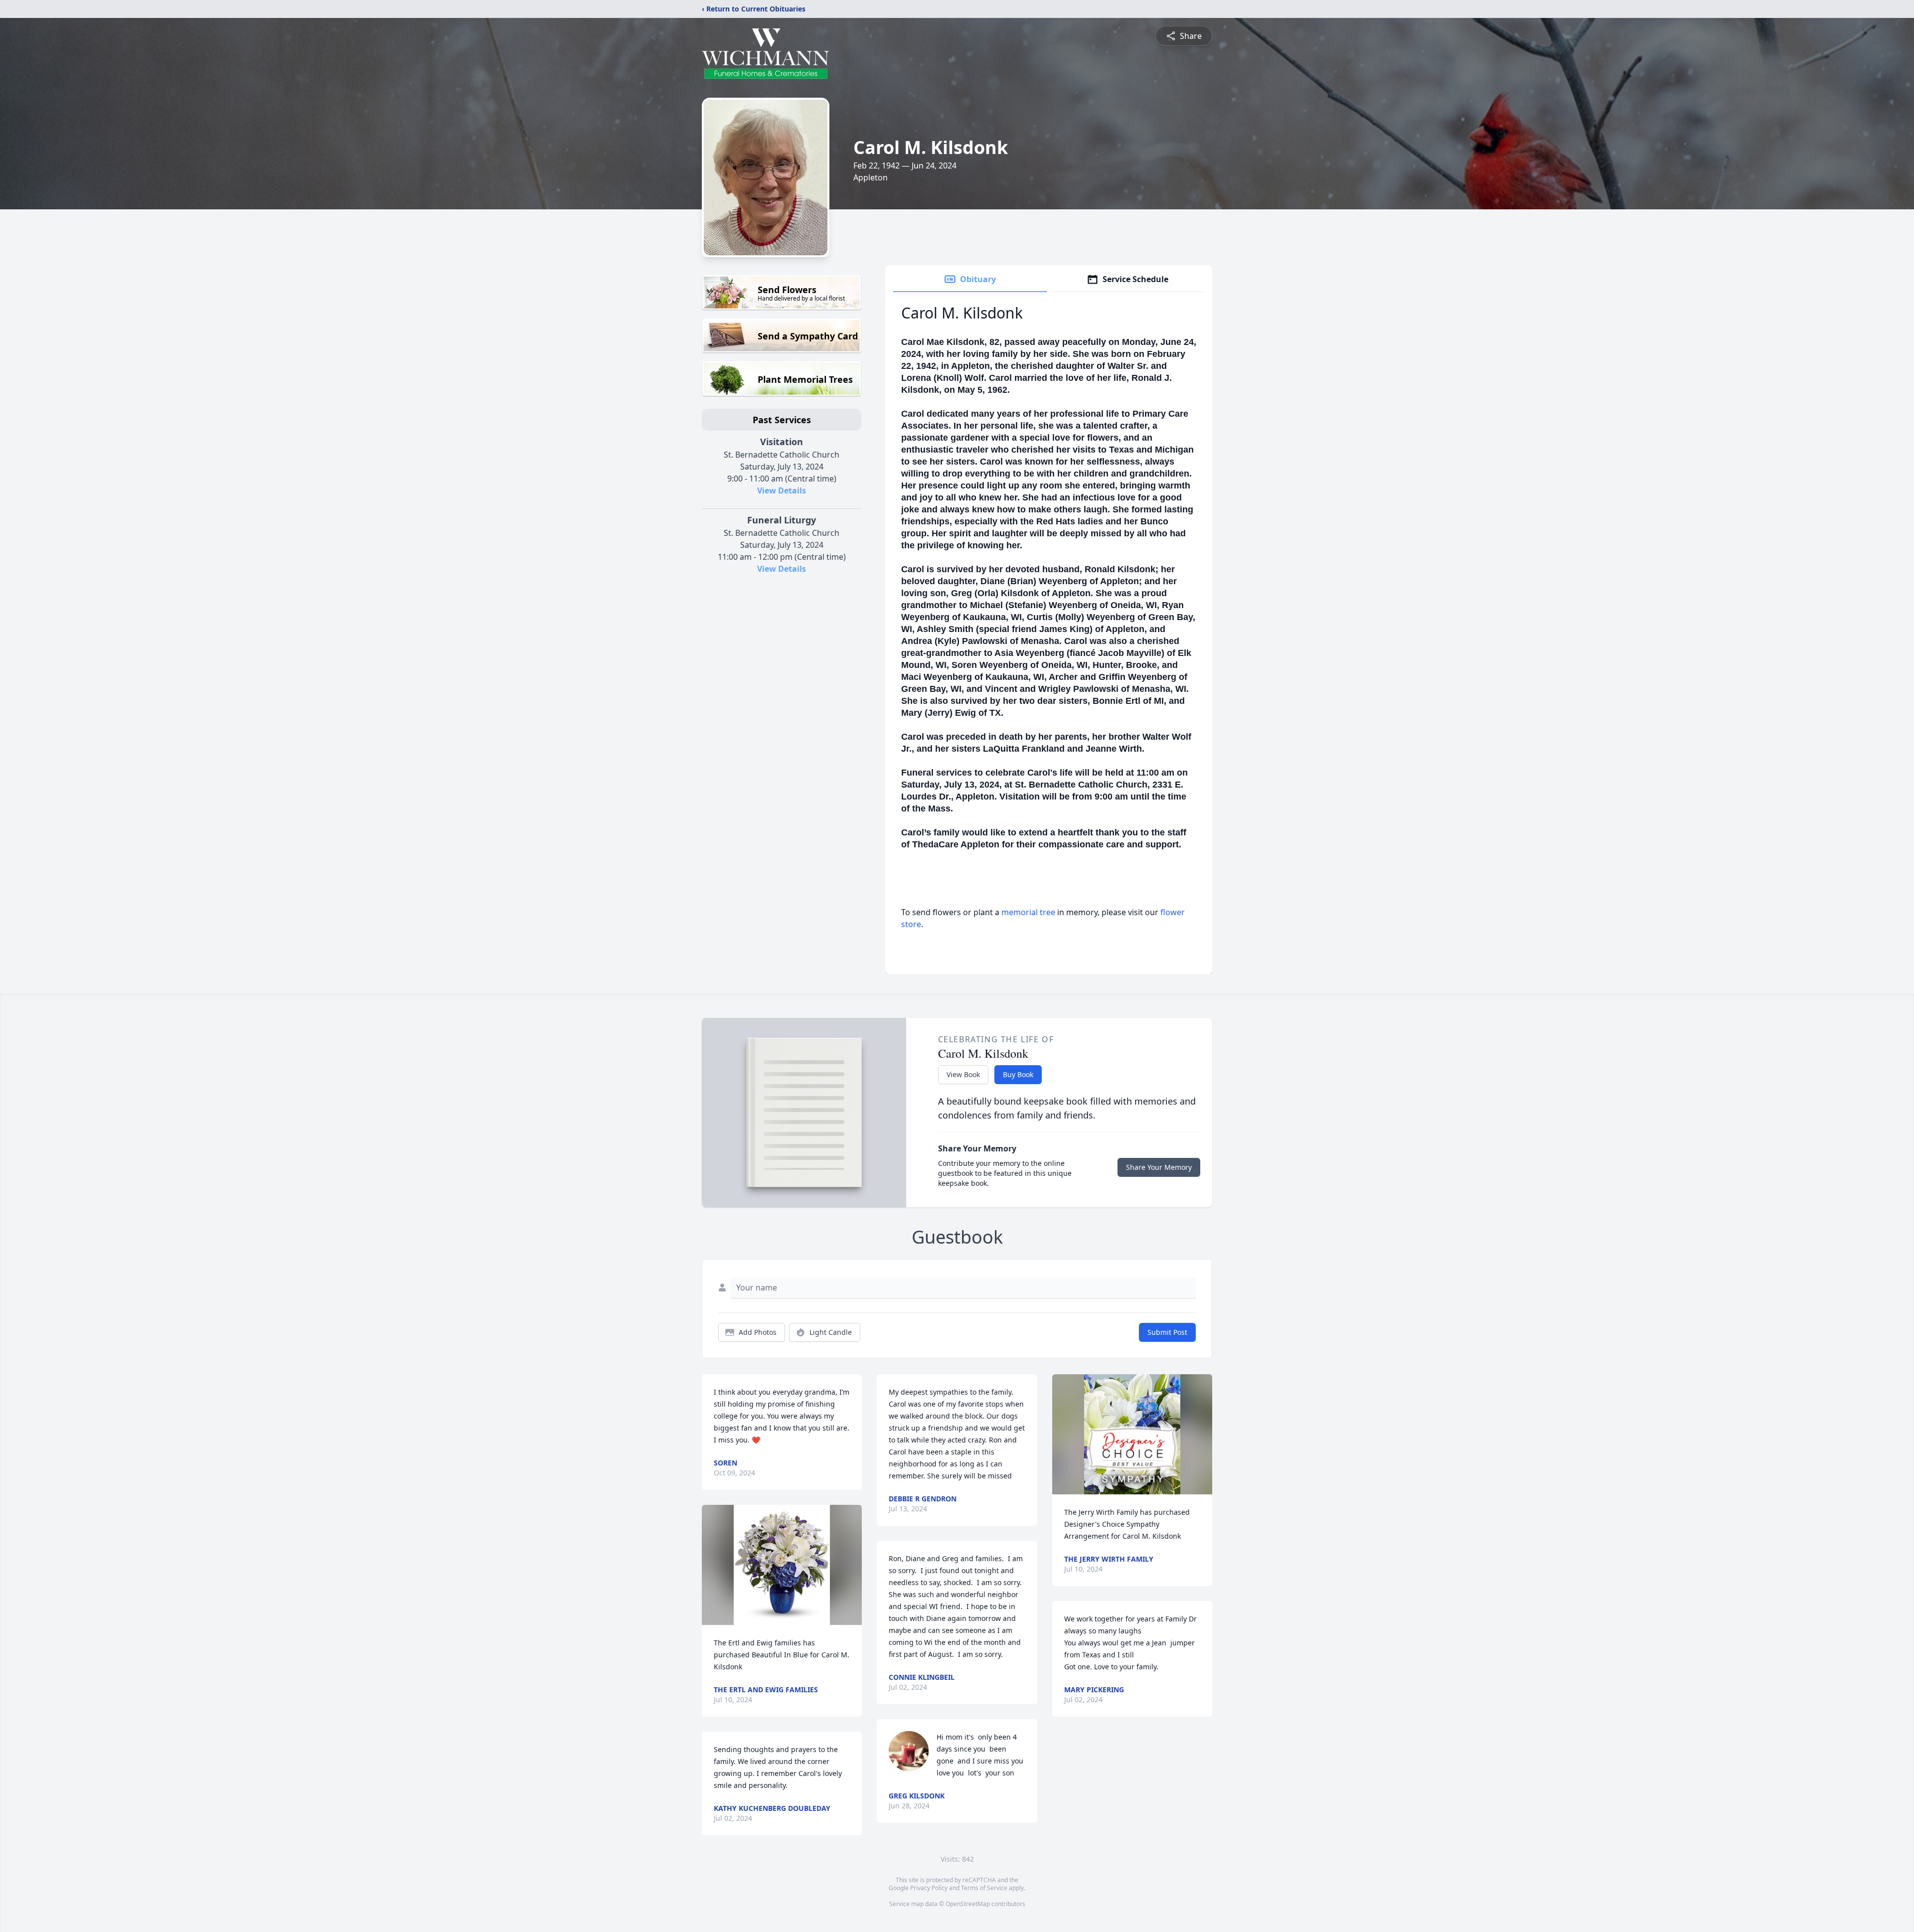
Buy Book (1018, 1074)
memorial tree (1028, 912)
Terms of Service (984, 1888)
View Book (963, 1074)
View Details (782, 490)
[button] (782, 1565)
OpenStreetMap (968, 1904)
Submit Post (1167, 1332)
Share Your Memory (1159, 1167)
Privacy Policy (929, 1888)
